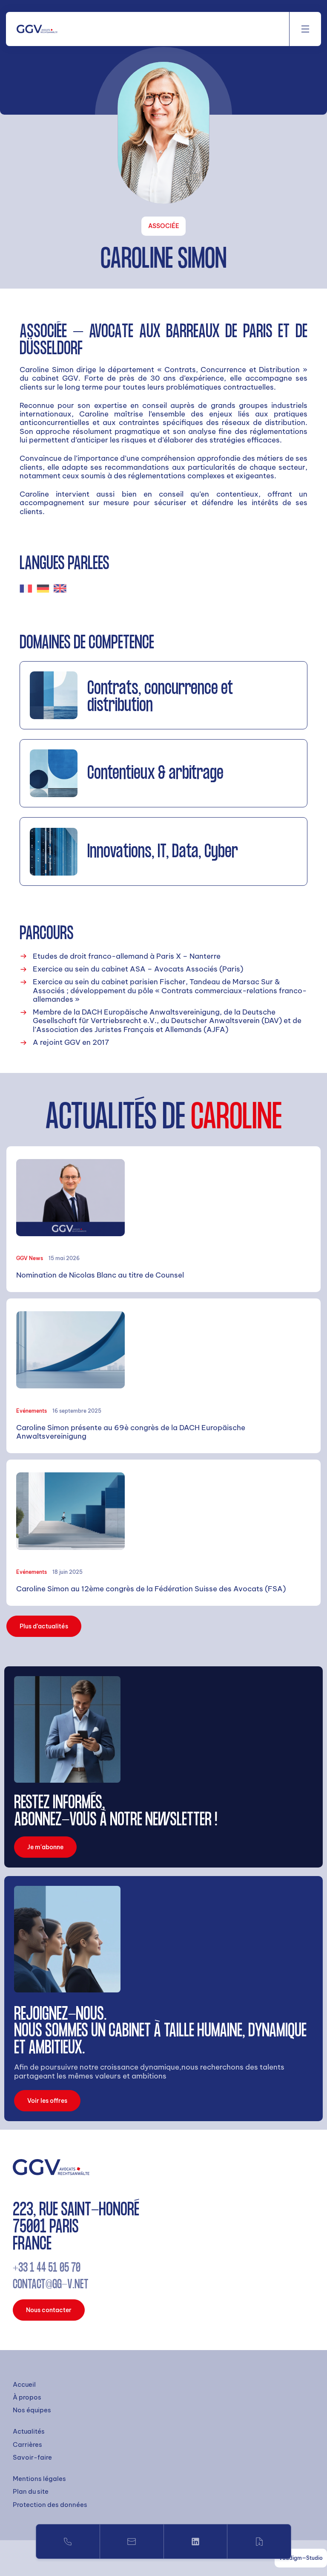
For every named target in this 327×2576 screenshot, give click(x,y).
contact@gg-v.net (51, 2285)
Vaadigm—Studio (301, 2558)
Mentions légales (39, 2479)
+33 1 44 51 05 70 (68, 2541)
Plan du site (31, 2492)
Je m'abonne (45, 1847)
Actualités (29, 2431)
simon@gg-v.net (132, 2541)
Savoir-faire (32, 2457)
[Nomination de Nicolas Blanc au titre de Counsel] (163, 1219)
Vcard (259, 2541)
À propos (27, 2397)
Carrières (27, 2445)
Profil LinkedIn (196, 2541)
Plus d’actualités (44, 1626)
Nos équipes (32, 2410)
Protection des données (50, 2505)
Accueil (24, 2385)
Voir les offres (47, 2101)
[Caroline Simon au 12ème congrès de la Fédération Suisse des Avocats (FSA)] (163, 1533)
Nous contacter (49, 2310)
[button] (305, 29)
